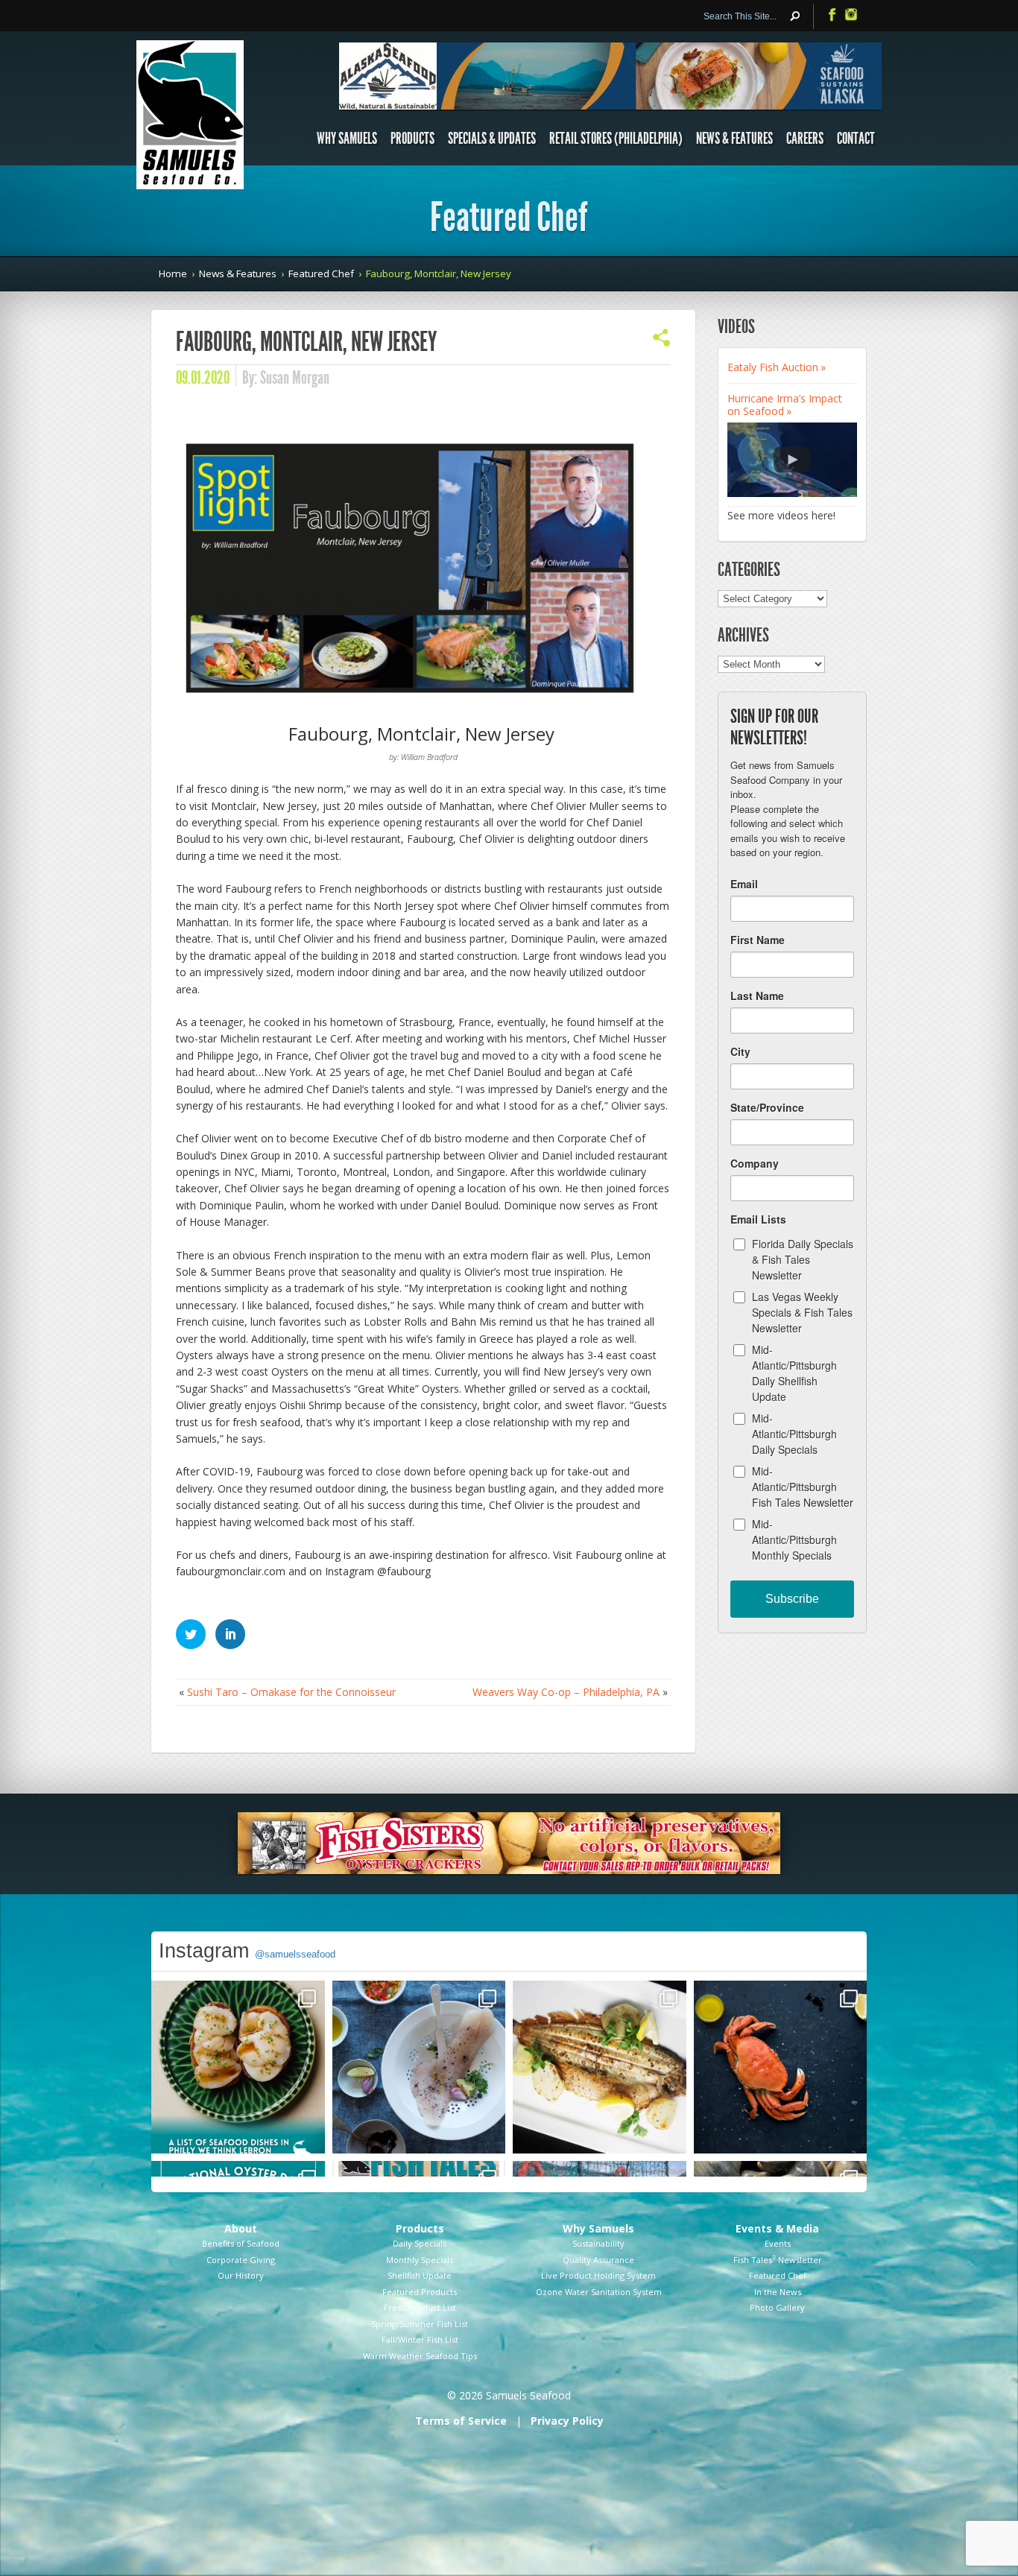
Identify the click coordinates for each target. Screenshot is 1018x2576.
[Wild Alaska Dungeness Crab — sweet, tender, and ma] (781, 2067)
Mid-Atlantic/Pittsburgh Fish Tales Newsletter (803, 1487)
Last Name (757, 996)
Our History (241, 2275)
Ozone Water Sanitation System (599, 2292)
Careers (805, 139)
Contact (856, 139)
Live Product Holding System (598, 2275)
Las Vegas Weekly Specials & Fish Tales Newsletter (802, 1312)
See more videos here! (781, 515)
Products (412, 139)
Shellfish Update (420, 2275)
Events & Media (777, 2228)
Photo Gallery (777, 2307)
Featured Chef (321, 273)
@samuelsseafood (295, 1954)
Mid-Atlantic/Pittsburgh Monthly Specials (794, 1539)
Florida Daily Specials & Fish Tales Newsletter (803, 1259)
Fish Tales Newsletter (778, 2260)
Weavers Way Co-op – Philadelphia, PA (566, 1692)
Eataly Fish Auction (773, 367)
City (740, 1051)
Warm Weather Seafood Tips (420, 2356)
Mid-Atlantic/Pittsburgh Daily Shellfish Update (794, 1373)
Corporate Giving (241, 2260)
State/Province (767, 1107)
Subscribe (792, 1599)
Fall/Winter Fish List (420, 2339)
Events (778, 2243)
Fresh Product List (420, 2307)
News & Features (734, 139)
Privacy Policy (567, 2421)
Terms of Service (461, 2421)
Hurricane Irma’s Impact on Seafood (785, 405)
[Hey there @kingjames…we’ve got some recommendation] (238, 2067)
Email (744, 884)
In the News (778, 2292)
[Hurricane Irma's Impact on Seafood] (792, 460)
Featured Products (420, 2292)
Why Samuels (347, 139)
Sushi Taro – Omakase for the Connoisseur (291, 1692)
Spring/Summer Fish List (420, 2324)
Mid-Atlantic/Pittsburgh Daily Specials (794, 1434)
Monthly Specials (420, 2260)
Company (755, 1163)
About (241, 2228)
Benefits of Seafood (241, 2243)
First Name (758, 940)
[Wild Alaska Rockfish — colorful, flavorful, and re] (419, 2067)
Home (173, 273)
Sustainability (598, 2243)
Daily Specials (420, 2243)
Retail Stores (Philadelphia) (616, 139)
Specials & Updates (492, 139)
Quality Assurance (598, 2260)
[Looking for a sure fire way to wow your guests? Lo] (600, 2067)
